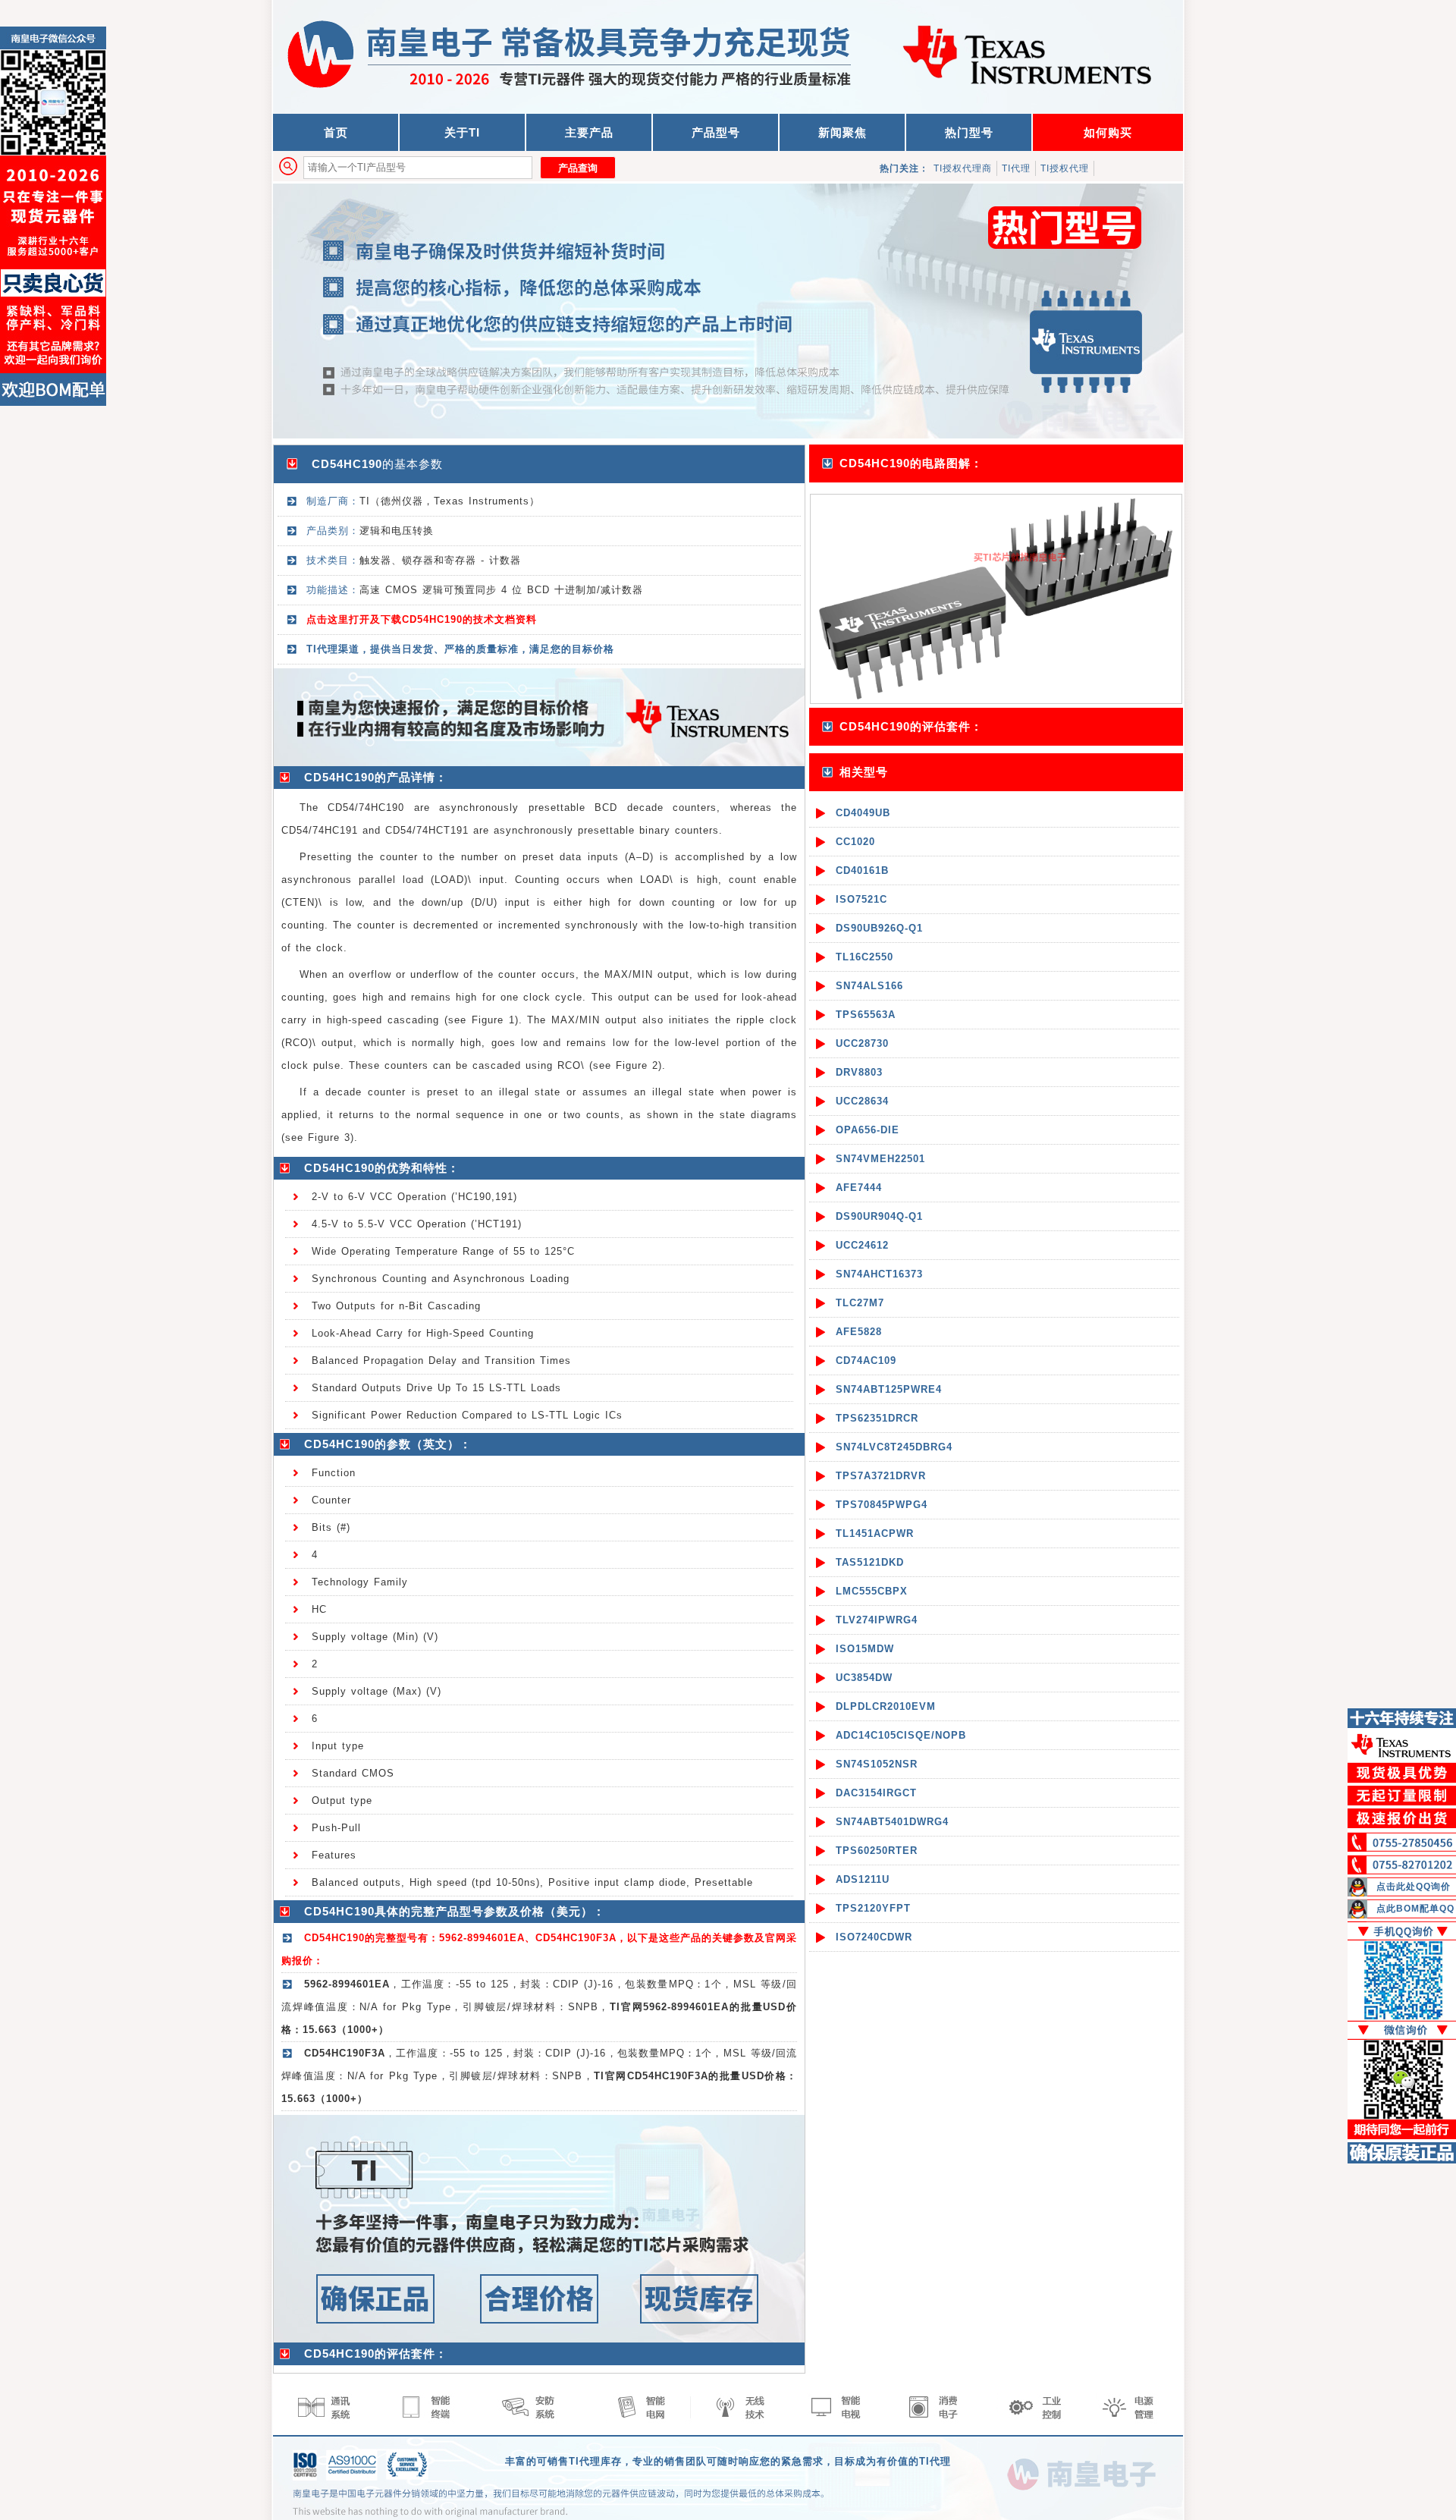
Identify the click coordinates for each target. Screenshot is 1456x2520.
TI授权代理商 (963, 168)
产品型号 (716, 132)
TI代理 (1016, 168)
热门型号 (969, 132)
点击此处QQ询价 (1414, 1887)
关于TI (462, 132)
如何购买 (1108, 132)
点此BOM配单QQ (1415, 1909)
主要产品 (589, 132)
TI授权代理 (1065, 168)
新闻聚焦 (843, 132)
